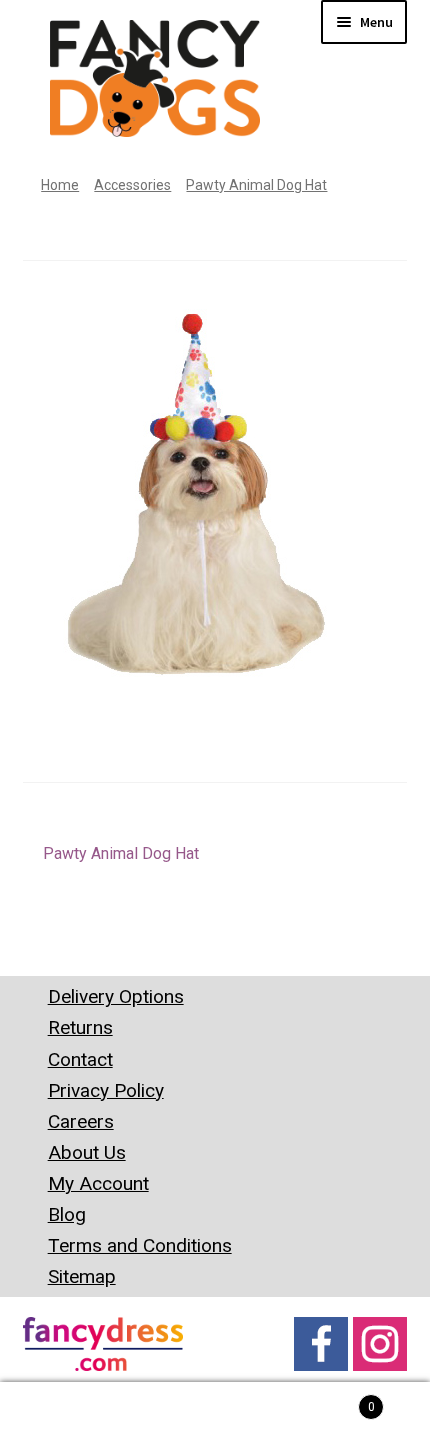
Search (214, 1417)
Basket (331, 1400)
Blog (67, 1214)
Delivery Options (116, 996)
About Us (87, 1152)
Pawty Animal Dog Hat (256, 185)
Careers (81, 1121)
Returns (80, 1027)
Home (60, 185)
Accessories (132, 185)
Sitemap (82, 1276)
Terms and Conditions (140, 1245)
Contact (80, 1059)
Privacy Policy (106, 1090)
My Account (98, 1183)
